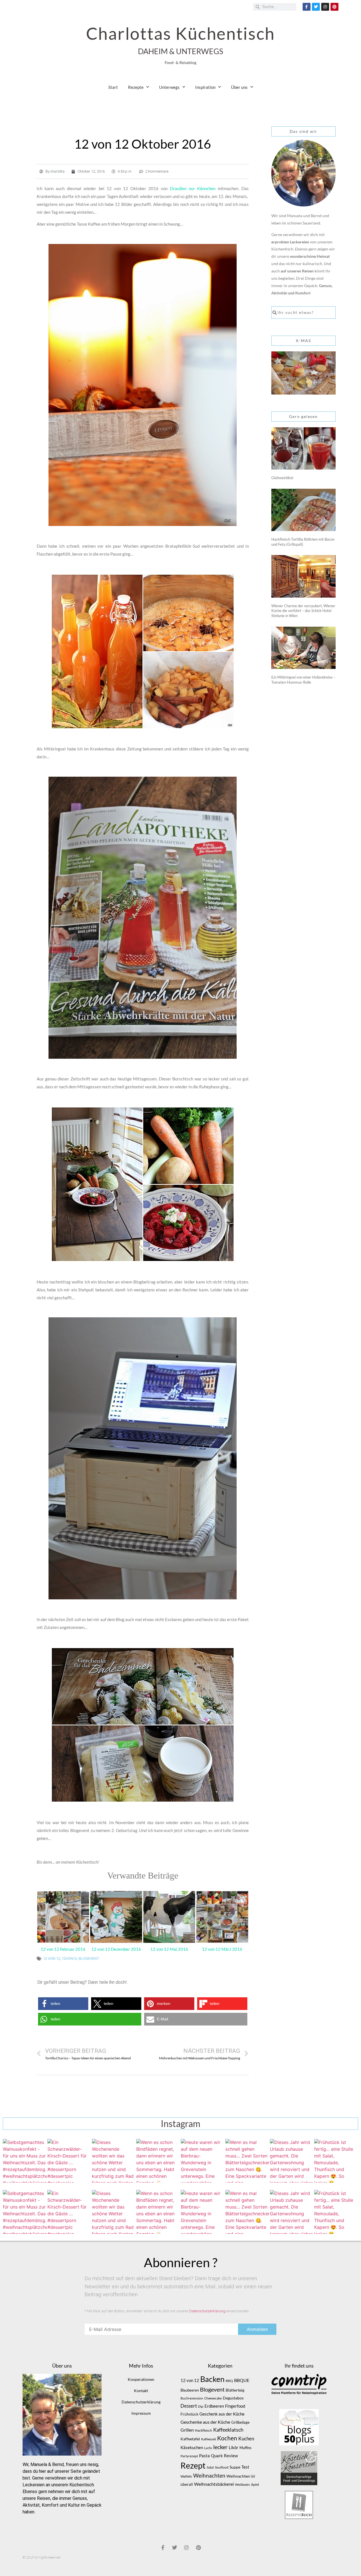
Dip (201, 2406)
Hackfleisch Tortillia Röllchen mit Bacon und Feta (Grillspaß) (303, 542)
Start (113, 87)
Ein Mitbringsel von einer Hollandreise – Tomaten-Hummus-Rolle (303, 680)
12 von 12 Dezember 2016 (116, 1949)
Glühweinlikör (282, 478)
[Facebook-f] (307, 7)
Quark (217, 2456)
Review (231, 2456)
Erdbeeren (214, 2406)
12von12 (69, 1959)
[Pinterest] (334, 7)
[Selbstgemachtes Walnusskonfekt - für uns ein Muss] (25, 2161)
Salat (210, 2467)
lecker (220, 2447)
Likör (234, 2447)
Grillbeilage (240, 2422)
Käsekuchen (192, 2448)
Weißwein (242, 2484)
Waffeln (186, 2476)
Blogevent (89, 1959)
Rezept (193, 2465)
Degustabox (233, 2398)
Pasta (204, 2456)
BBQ (229, 2381)
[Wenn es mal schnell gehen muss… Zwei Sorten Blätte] (247, 2161)
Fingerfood (235, 2406)
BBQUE (242, 2380)
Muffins (246, 2448)
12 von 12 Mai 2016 (169, 1949)
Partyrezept (189, 2456)
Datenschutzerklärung (207, 2311)
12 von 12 (52, 1959)
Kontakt (141, 2391)
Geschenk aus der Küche (222, 2414)
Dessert (189, 2406)
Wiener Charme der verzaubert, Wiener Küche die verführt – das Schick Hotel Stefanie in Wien (303, 611)
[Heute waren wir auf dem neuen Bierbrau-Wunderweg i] (203, 2161)
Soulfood (222, 2467)
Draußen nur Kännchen (193, 188)
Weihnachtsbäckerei (214, 2484)
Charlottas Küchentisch (180, 33)
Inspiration (205, 87)
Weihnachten (209, 2476)
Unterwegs (169, 87)
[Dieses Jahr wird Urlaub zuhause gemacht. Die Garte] (292, 2161)
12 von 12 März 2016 (222, 1949)
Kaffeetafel (190, 2439)
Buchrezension (192, 2398)
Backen (212, 2379)
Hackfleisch (203, 2430)
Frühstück (189, 2414)
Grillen (187, 2430)
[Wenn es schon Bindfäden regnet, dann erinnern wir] (158, 2161)
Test (245, 2467)
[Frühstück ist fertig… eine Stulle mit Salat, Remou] (336, 2161)
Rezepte (136, 87)
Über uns (239, 87)
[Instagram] (325, 7)
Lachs (208, 2448)
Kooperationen (141, 2379)
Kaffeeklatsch (228, 2430)
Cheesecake (213, 2398)
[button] (63, 2004)
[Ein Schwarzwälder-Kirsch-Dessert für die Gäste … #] (69, 2161)
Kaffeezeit (209, 2439)
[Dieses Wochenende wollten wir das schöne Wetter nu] (114, 2161)
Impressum (141, 2413)
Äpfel (255, 2484)
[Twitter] (316, 7)
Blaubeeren (190, 2390)
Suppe (235, 2467)
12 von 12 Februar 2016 (63, 1949)
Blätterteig (235, 2390)
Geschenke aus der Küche (205, 2422)
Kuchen (246, 2439)
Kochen (227, 2438)
